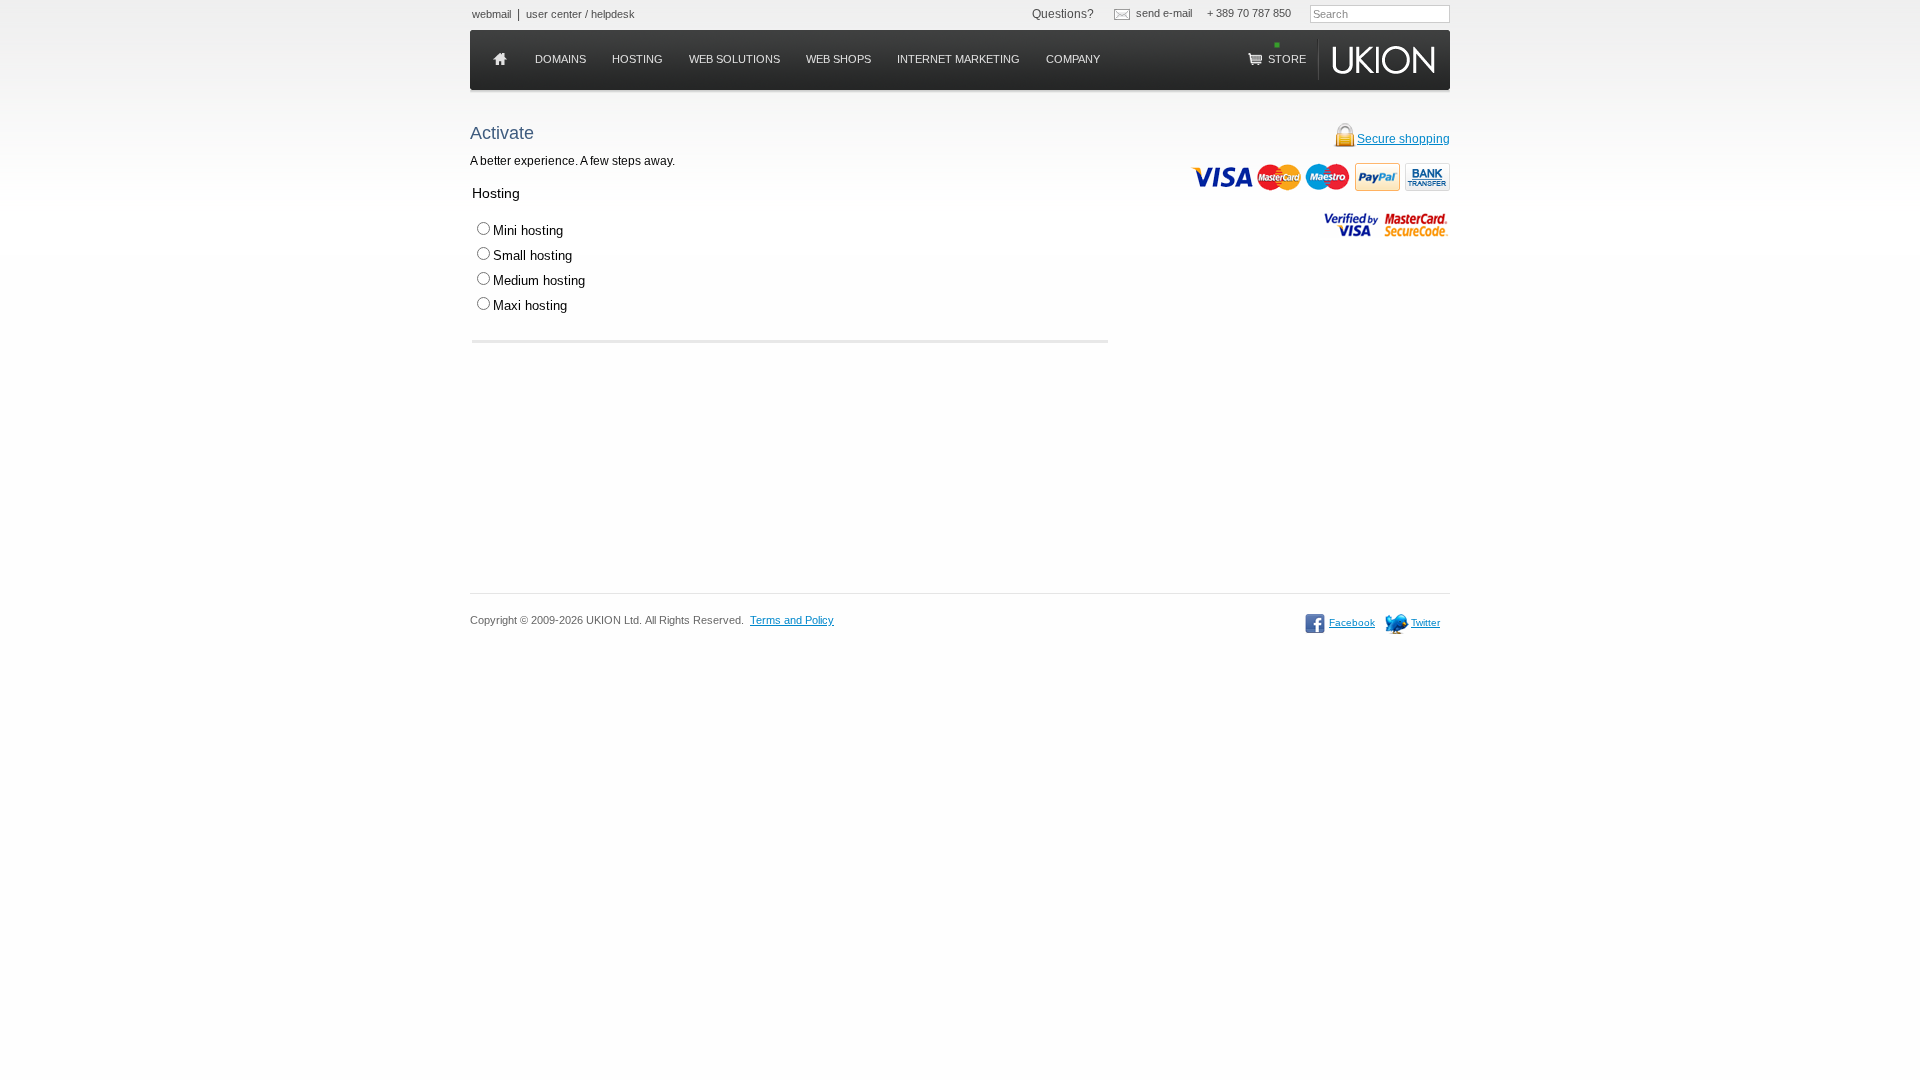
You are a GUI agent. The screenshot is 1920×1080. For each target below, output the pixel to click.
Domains (560, 59)
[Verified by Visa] (1351, 225)
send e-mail (1164, 13)
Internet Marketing (958, 59)
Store (1285, 59)
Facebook (1352, 622)
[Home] (501, 60)
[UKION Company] (1386, 60)
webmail (491, 14)
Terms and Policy (792, 620)
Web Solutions (734, 59)
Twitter (1425, 622)
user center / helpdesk (580, 14)
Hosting (637, 59)
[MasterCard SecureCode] (1416, 225)
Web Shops (838, 59)
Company (1073, 59)
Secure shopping (1403, 139)
